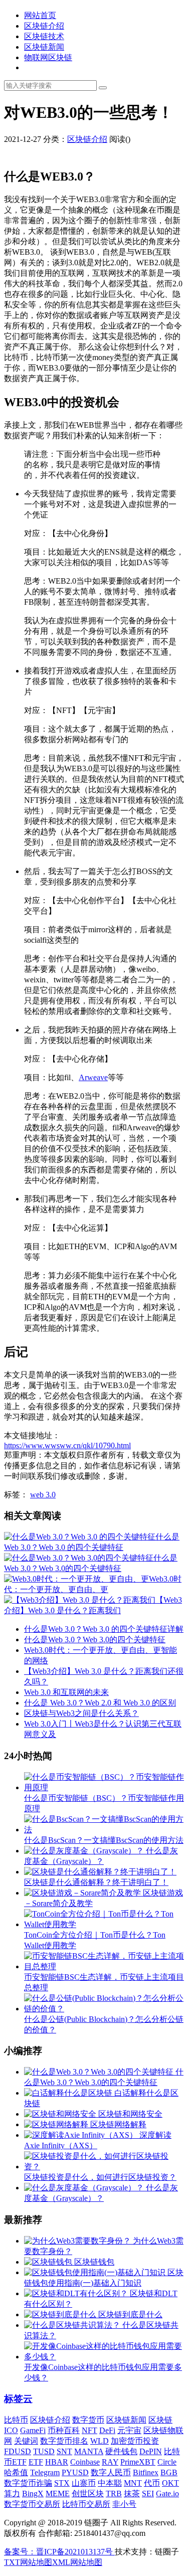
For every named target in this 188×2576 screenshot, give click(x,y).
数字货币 (88, 2420)
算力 (12, 2494)
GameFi (33, 2430)
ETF (36, 2462)
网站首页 (40, 15)
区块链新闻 (44, 47)
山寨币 (84, 2483)
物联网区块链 (48, 57)
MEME (58, 2494)
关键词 (26, 2441)
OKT (170, 2483)
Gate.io (167, 2494)
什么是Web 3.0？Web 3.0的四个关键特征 (95, 1640)
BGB (169, 2472)
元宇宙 (129, 2430)
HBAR (57, 2462)
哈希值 (16, 2472)
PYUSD (75, 2472)
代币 (152, 2483)
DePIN (151, 2451)
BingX (33, 2494)
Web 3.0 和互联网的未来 (66, 1692)
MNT (133, 2483)
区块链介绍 (44, 26)
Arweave (93, 1077)
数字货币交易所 (32, 2504)
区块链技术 (44, 36)
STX (62, 2483)
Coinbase (85, 2462)
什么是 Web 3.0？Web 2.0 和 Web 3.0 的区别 (100, 1703)
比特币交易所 (86, 2504)
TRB (114, 2494)
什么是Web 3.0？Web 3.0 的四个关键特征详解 (104, 1629)
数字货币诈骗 (28, 2483)
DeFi (107, 2430)
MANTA (89, 2451)
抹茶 (132, 2494)
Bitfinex (146, 2472)
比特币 (16, 2420)
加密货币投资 (135, 2441)
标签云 (18, 2399)
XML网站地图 (77, 2562)
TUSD (44, 2451)
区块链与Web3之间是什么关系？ (81, 1713)
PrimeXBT (138, 2462)
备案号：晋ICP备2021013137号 (59, 2552)
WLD (100, 2441)
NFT (89, 2430)
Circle (167, 2462)
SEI (148, 2494)
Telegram (45, 2472)
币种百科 (64, 2430)
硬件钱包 (121, 2451)
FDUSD (18, 2451)
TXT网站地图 (28, 2562)
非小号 (124, 2504)
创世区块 (88, 2494)
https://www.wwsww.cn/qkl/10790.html (67, 1445)
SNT (64, 2451)
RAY (110, 2462)
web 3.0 (43, 1495)
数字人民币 (111, 2472)
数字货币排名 (64, 2441)
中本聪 (110, 2483)
